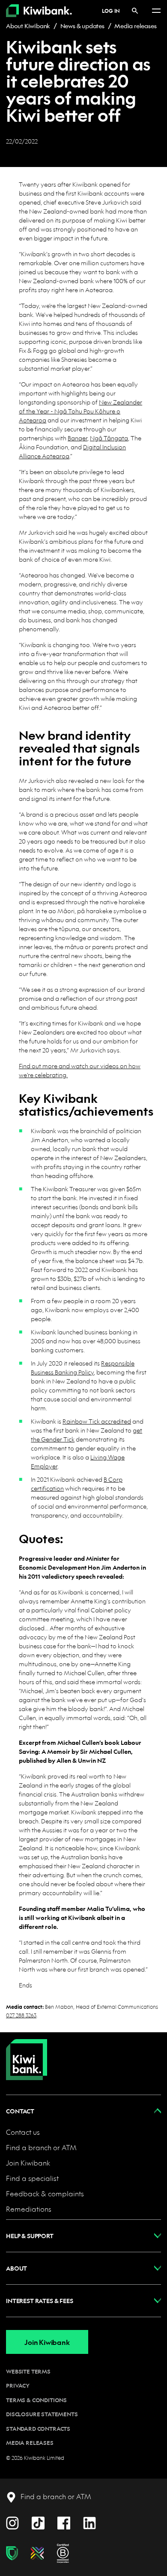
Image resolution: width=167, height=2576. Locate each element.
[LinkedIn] (89, 2522)
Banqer (78, 438)
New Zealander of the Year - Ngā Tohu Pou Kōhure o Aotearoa (81, 411)
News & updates (82, 26)
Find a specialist (32, 2178)
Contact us (23, 2132)
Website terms (28, 2371)
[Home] (27, 2053)
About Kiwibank (28, 26)
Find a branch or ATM (41, 2147)
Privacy (18, 2386)
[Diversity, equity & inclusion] (37, 2553)
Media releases (135, 26)
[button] (83, 2111)
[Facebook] (64, 2522)
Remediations (29, 2209)
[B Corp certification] (63, 2553)
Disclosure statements (42, 2414)
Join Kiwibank (28, 2163)
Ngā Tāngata (109, 438)
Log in (111, 11)
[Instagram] (12, 2522)
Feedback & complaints (45, 2194)
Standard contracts (38, 2429)
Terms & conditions (36, 2400)
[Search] (135, 10)
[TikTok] (38, 2522)
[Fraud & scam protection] (12, 2553)
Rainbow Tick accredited (97, 1421)
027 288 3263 (21, 2015)
